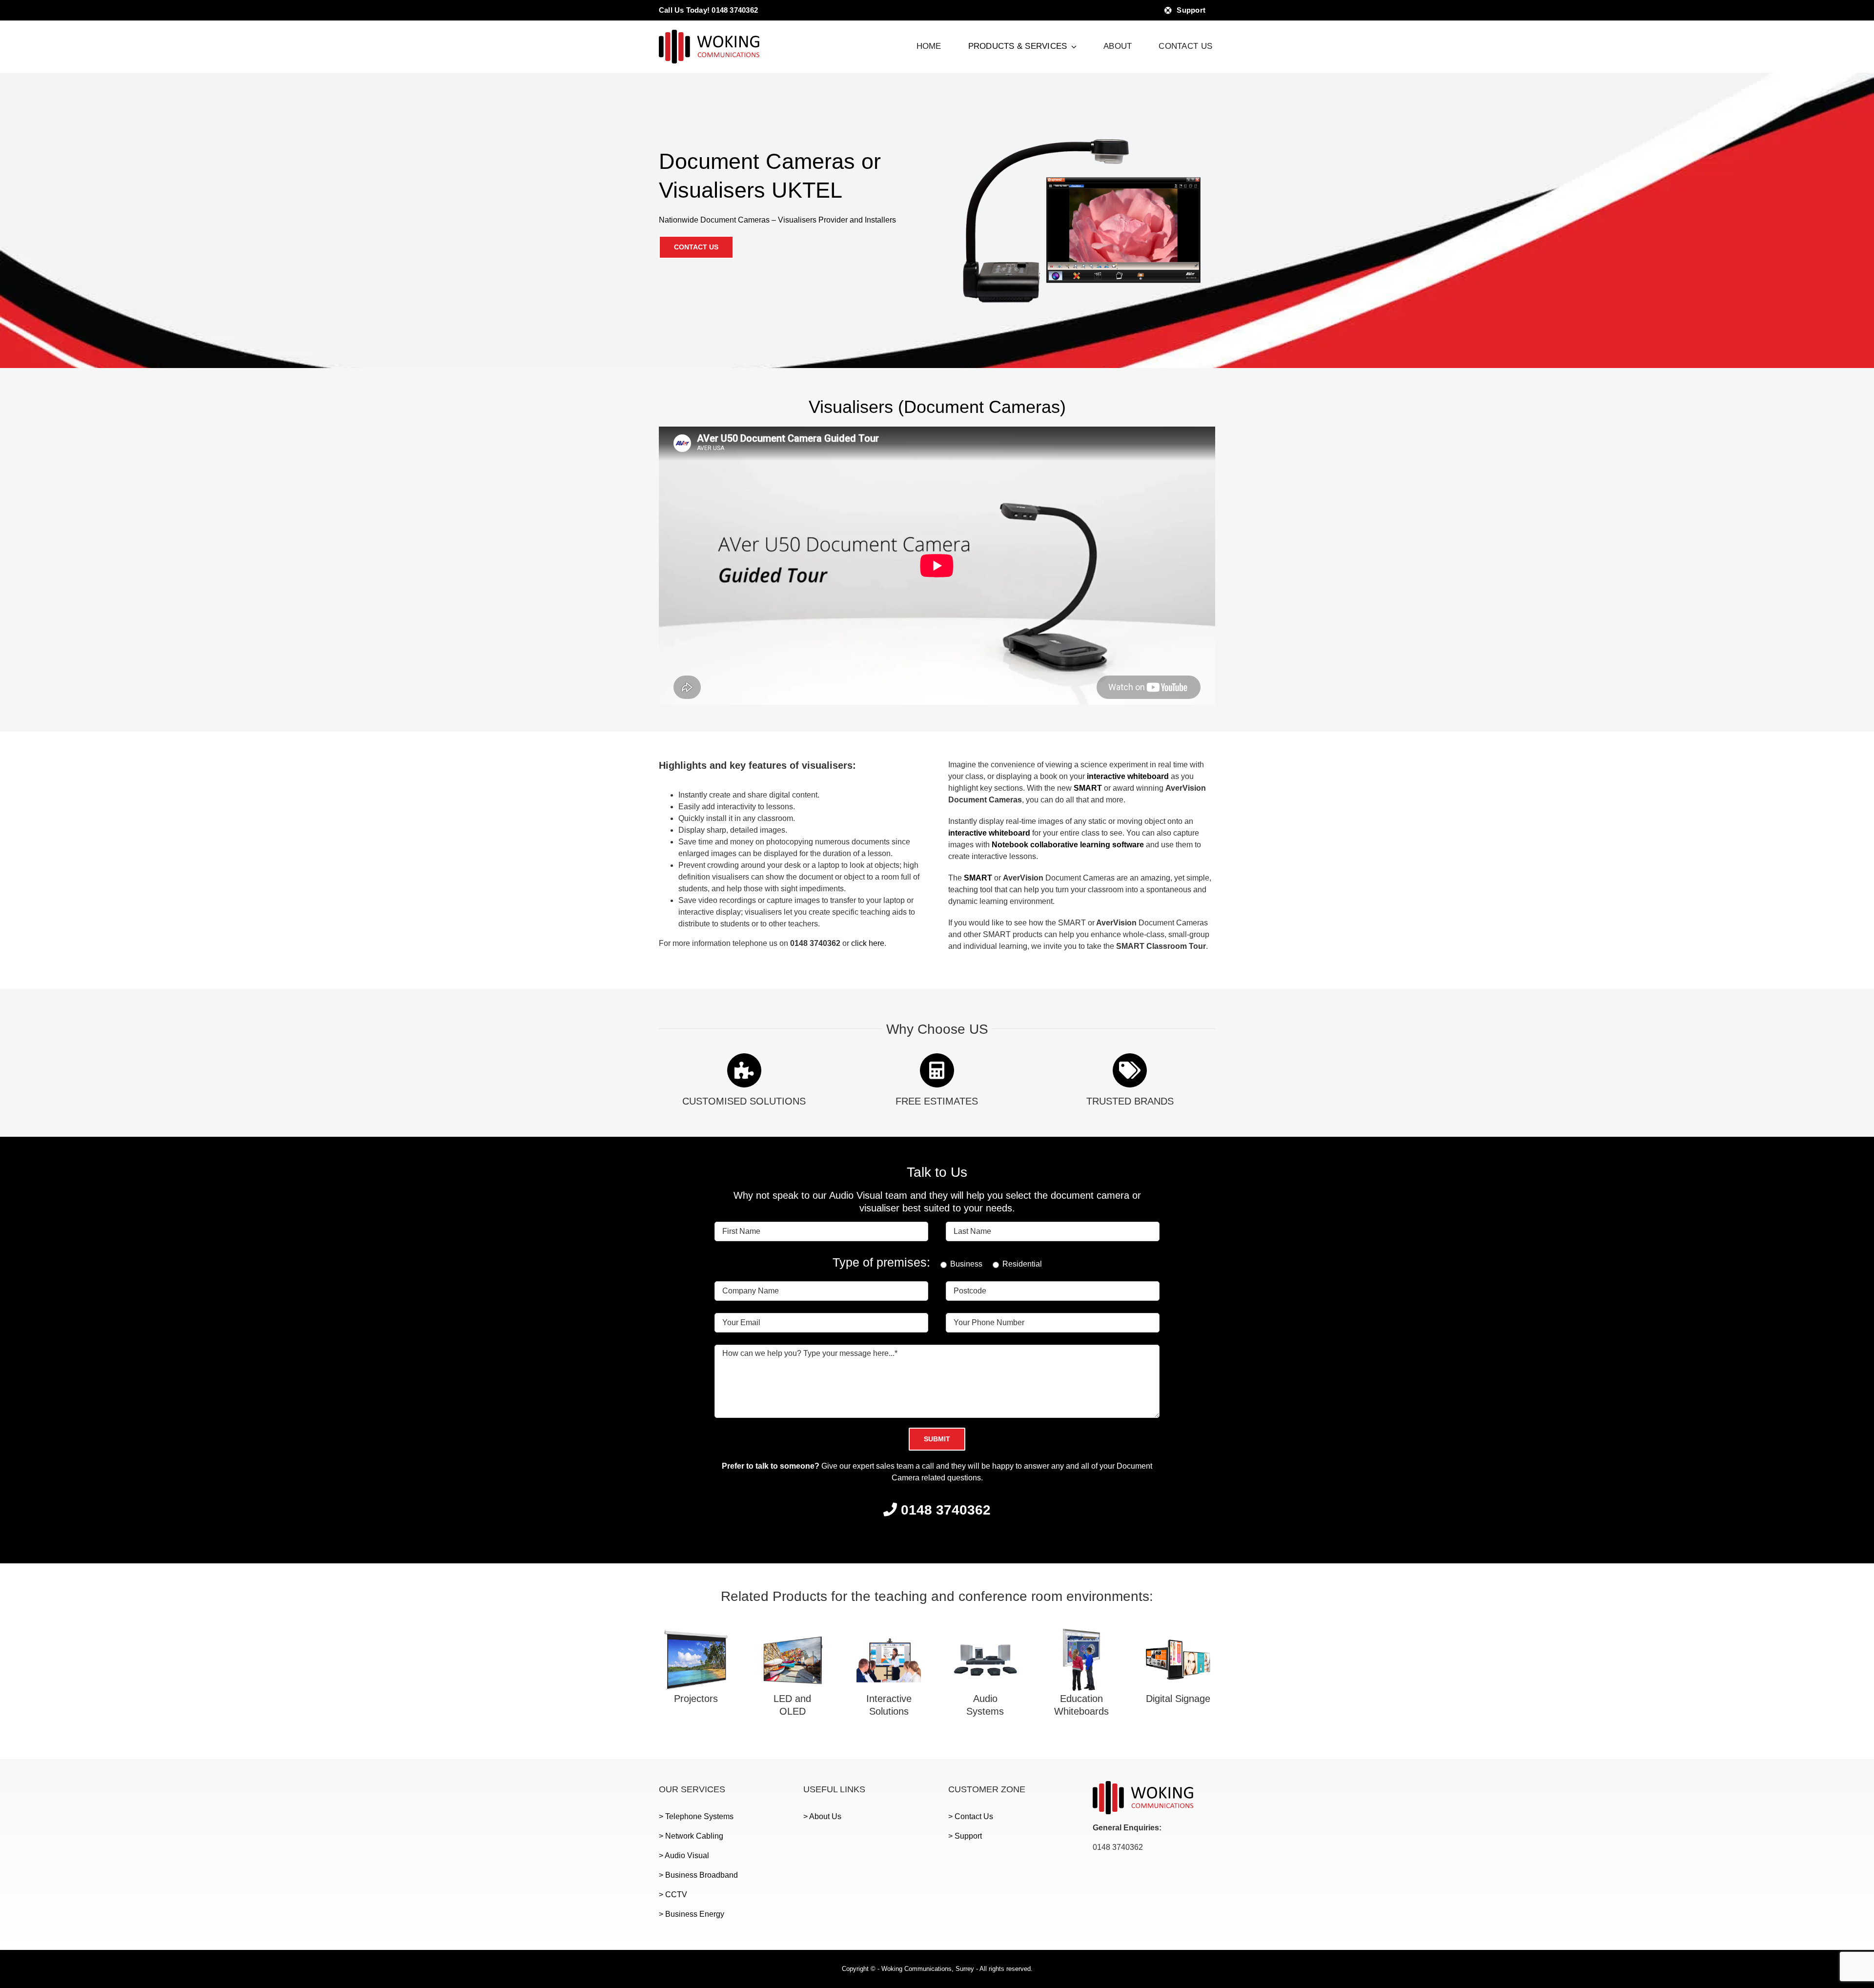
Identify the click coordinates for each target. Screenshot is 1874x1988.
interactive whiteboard (1128, 776)
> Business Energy (692, 1914)
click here (868, 943)
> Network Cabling (691, 1836)
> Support (965, 1836)
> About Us (822, 1816)
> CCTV (673, 1895)
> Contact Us (971, 1816)
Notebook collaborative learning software (1068, 845)
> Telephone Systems (696, 1816)
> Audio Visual (684, 1855)
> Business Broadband (698, 1875)
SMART (1088, 788)
